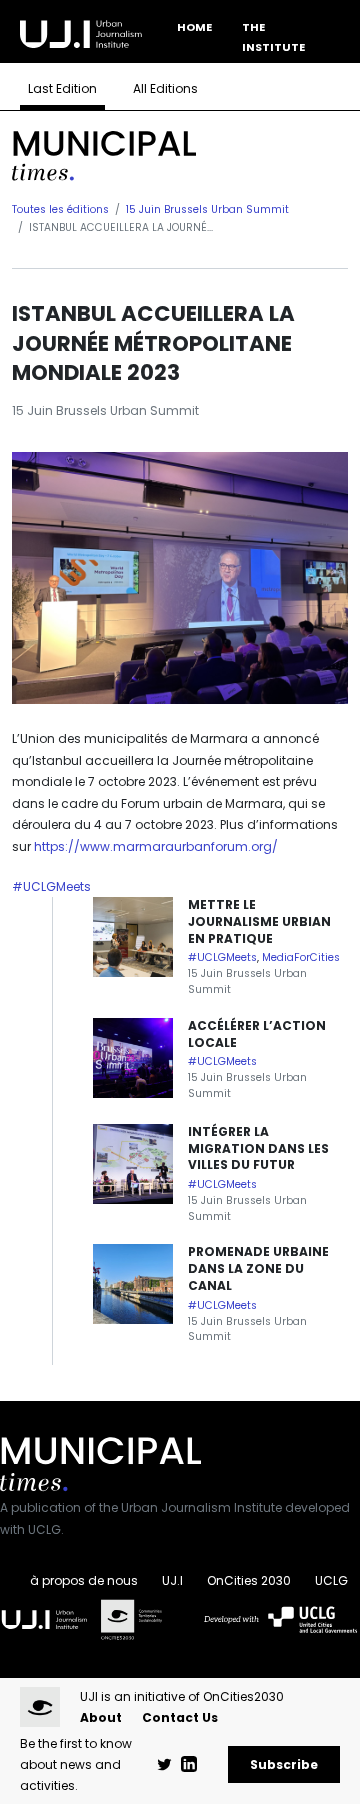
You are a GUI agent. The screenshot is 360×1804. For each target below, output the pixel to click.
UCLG (331, 1580)
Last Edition (62, 88)
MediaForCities (301, 957)
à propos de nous (84, 1580)
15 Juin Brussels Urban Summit (207, 209)
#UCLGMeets (51, 886)
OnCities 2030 (249, 1580)
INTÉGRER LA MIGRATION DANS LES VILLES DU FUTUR (258, 1148)
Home (194, 27)
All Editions (165, 88)
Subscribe (284, 1764)
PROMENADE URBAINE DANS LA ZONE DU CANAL (258, 1268)
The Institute (273, 37)
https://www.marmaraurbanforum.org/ (156, 846)
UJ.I (172, 1580)
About (101, 1717)
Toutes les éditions (60, 209)
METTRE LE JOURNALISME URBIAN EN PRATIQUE (259, 921)
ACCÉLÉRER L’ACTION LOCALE (257, 1034)
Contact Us (180, 1717)
